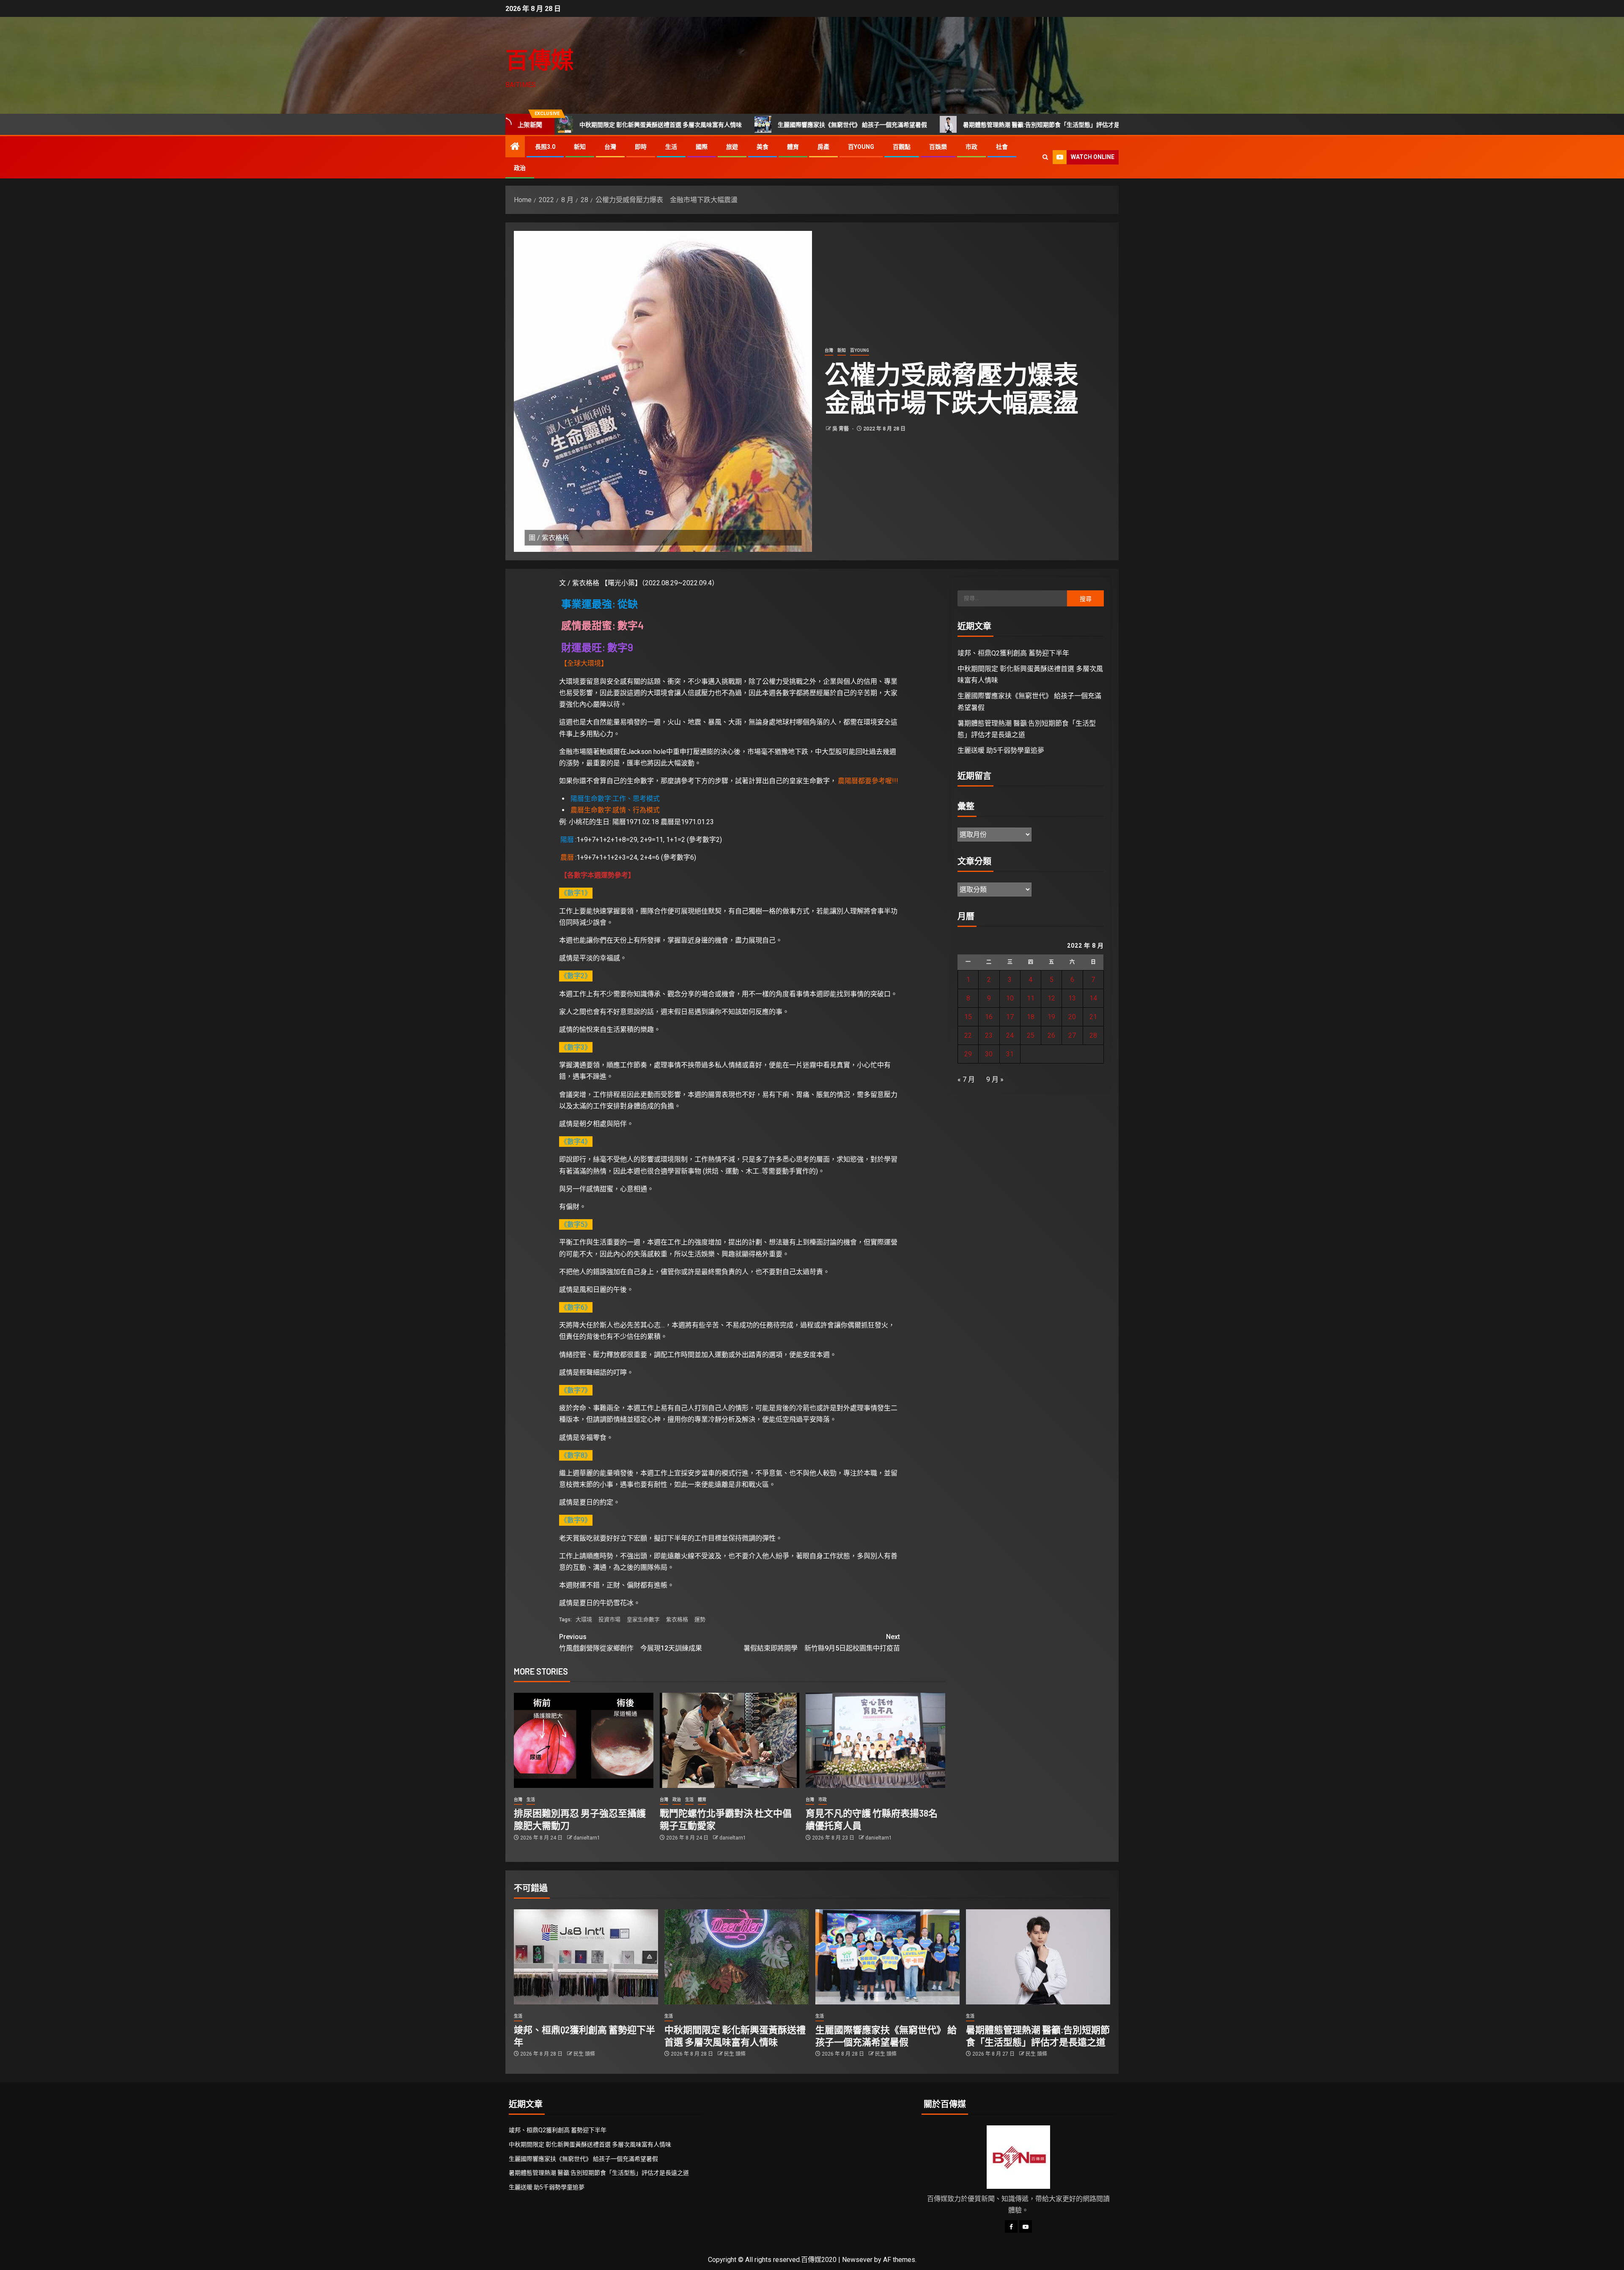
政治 (520, 168)
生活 (671, 147)
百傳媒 (540, 59)
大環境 (584, 1619)
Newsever (857, 2260)
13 (1072, 998)
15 (968, 1017)
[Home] (515, 147)
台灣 (610, 147)
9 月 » (995, 1079)
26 (1051, 1035)
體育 (793, 147)
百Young (861, 147)
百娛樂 (938, 147)
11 (1031, 998)
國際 (702, 147)
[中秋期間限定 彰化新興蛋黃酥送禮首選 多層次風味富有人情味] (737, 1957)
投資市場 (609, 1619)
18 (1031, 1017)
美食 (763, 147)
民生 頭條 (584, 2054)
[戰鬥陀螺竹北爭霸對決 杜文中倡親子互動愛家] (730, 1740)
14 (1093, 998)
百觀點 (902, 147)
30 (989, 1054)
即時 (641, 147)
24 (1010, 1035)
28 (1093, 1035)
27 (1072, 1035)
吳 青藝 (841, 429)
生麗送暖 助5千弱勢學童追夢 (1082, 125)
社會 (1002, 147)
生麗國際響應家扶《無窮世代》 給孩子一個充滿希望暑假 (717, 125)
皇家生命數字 (643, 1619)
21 (1093, 1017)
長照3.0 (545, 147)
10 (1010, 998)
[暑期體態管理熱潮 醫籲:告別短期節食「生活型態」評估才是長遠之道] (1038, 1957)
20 (1072, 1017)
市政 (971, 147)
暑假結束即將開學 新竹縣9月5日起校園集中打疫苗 (822, 1642)
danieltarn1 (587, 1838)
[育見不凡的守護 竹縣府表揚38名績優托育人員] (875, 1740)
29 (968, 1054)
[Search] (1045, 157)
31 (1010, 1054)
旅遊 (732, 147)
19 (1051, 1017)
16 (989, 1017)
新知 (580, 147)
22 (968, 1035)
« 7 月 (966, 1079)
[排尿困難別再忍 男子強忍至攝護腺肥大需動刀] (584, 1740)
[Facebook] (1011, 2226)
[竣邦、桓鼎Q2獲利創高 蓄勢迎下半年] (586, 1957)
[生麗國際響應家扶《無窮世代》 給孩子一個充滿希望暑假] (887, 1957)
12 (1051, 998)
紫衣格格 (677, 1619)
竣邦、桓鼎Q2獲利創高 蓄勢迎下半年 (1013, 653)
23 (989, 1035)
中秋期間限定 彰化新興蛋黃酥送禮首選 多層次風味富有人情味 (590, 2144)
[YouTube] (1026, 2226)
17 (1010, 1017)
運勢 (700, 1619)
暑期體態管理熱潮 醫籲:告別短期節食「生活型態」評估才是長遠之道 (918, 125)
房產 (823, 147)
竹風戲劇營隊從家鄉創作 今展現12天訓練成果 (631, 1642)
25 (1031, 1035)
